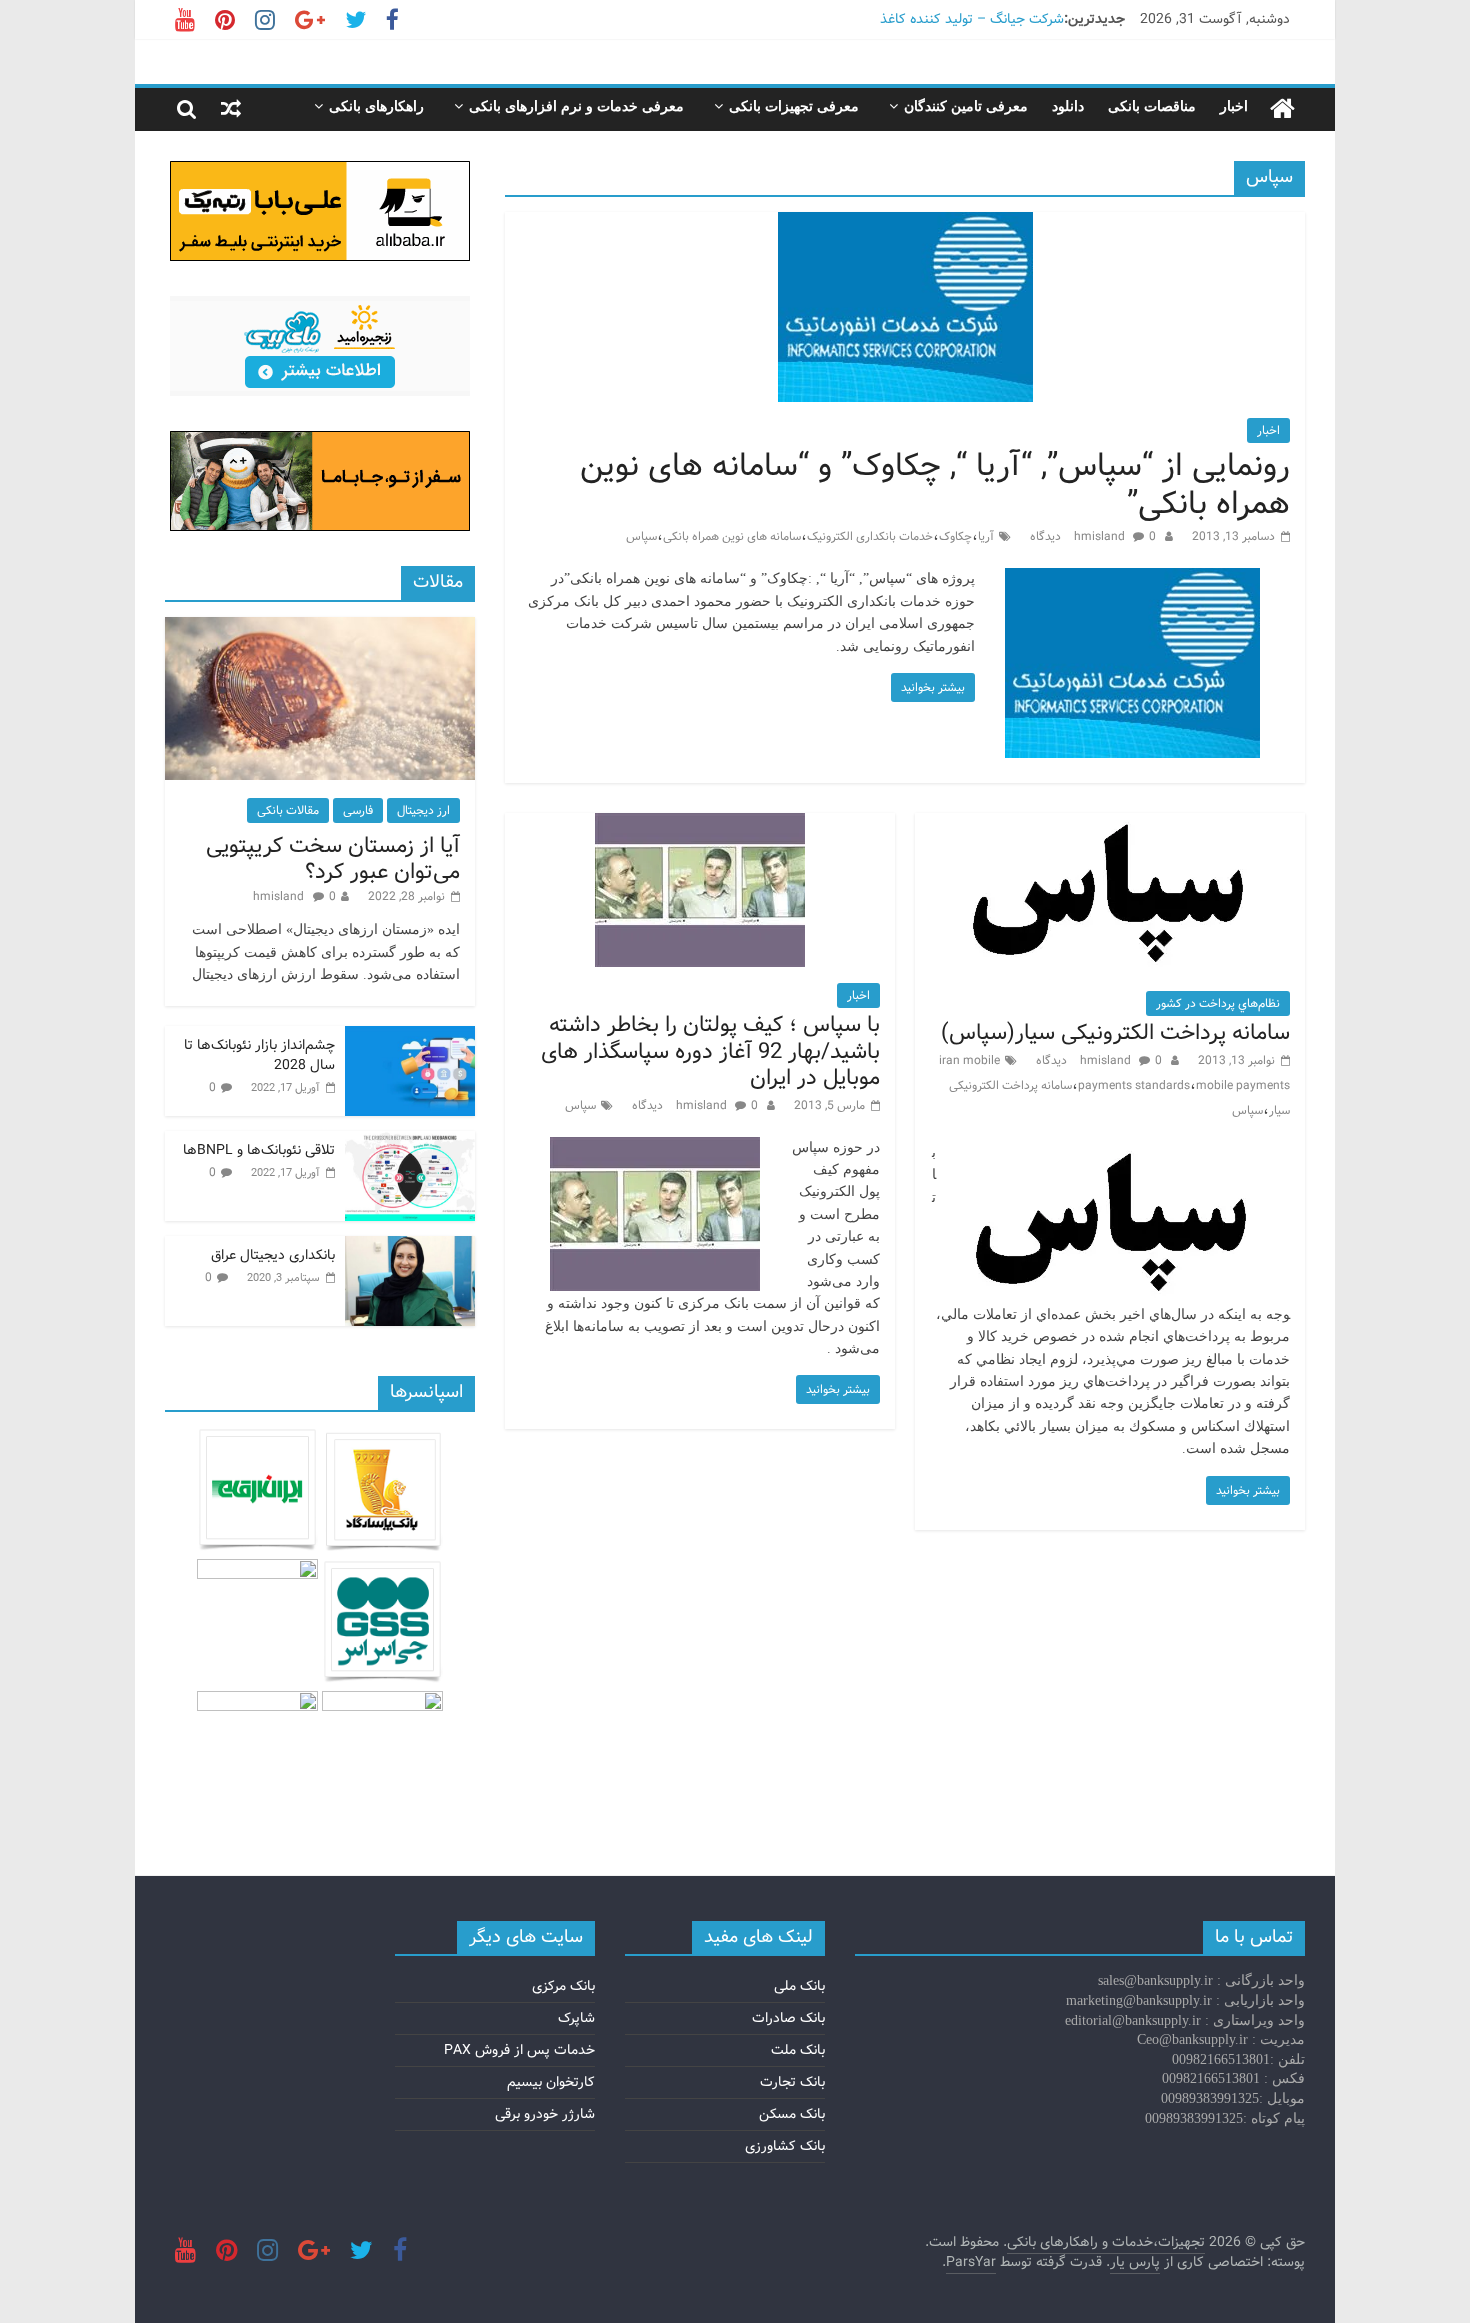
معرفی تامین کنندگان (966, 106)
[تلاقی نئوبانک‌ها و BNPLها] (410, 1142)
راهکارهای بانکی (376, 106)
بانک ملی (799, 1986)
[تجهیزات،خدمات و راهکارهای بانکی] (1282, 109)
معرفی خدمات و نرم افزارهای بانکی (576, 106)
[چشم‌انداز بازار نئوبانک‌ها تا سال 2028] (410, 1037)
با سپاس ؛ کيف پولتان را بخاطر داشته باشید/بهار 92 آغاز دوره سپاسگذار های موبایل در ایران (710, 1051)
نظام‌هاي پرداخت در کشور (1218, 1003)
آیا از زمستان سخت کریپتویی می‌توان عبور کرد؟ (333, 859)
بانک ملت (798, 2050)
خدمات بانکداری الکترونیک (870, 536)
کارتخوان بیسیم (551, 2082)
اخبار (1234, 106)
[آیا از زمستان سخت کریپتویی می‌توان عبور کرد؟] (320, 628)
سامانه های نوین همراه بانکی (732, 536)
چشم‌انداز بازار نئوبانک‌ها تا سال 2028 (259, 1055)
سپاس (641, 536)
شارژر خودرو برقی (545, 2114)
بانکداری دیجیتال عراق (273, 1255)
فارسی (358, 810)
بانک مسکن (792, 2114)
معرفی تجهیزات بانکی (794, 106)
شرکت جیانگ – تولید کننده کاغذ (972, 19)
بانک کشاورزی (785, 2146)
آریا (986, 536)
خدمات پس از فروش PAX (519, 2050)
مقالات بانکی (288, 810)
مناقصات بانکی (1152, 106)
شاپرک (576, 2018)
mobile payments (1243, 1085)
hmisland (1101, 536)
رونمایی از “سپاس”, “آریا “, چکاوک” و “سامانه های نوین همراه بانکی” (935, 485)
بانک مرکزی (563, 1986)
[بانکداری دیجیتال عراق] (410, 1247)
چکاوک (955, 536)
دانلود (1068, 106)
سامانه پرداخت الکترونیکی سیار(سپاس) (1115, 1033)
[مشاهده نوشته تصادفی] (231, 109)
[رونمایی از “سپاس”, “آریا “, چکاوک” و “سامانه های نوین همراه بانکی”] (905, 224)
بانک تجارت (792, 2082)
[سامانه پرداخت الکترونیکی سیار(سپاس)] (1110, 825)
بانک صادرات (788, 2018)
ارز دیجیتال (423, 810)
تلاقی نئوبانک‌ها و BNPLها (259, 1150)
